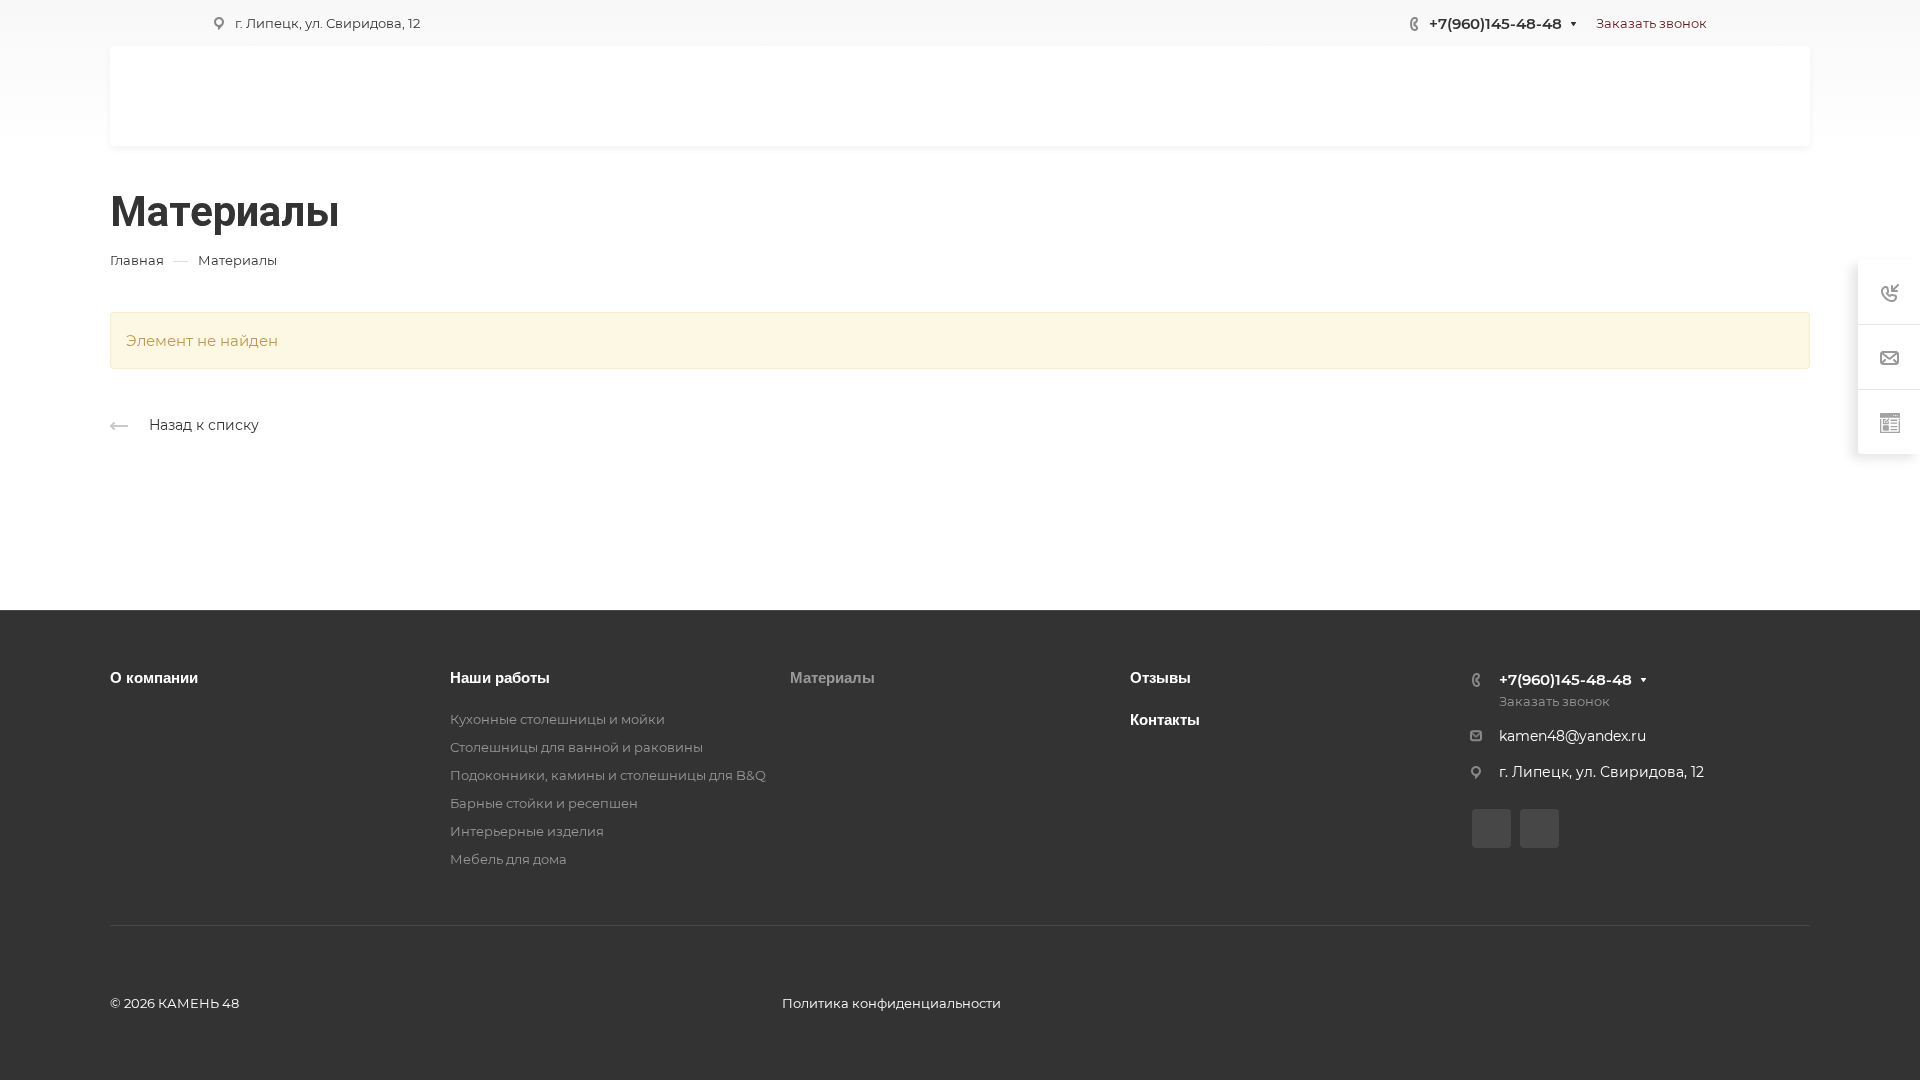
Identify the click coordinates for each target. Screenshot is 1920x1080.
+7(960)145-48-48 (1495, 23)
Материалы (832, 677)
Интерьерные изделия (527, 831)
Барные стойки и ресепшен (544, 803)
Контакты (1165, 719)
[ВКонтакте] (1491, 828)
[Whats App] (1539, 828)
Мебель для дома (508, 859)
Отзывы (1160, 677)
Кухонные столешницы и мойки (557, 719)
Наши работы (500, 677)
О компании (154, 677)
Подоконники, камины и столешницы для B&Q (608, 775)
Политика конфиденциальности (891, 1003)
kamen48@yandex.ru (1572, 736)
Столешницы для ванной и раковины (576, 747)
